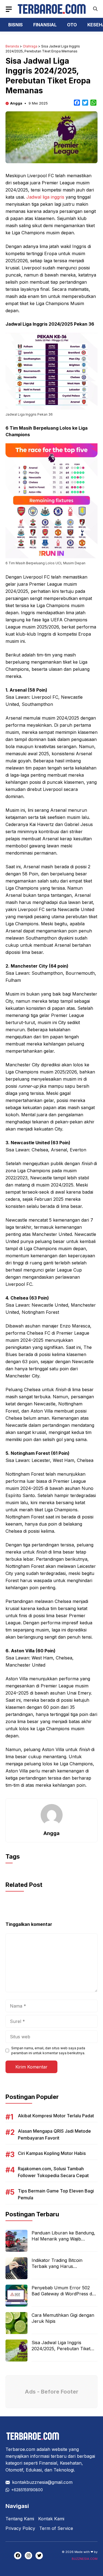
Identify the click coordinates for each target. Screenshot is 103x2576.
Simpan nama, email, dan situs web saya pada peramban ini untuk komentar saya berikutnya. (48, 2051)
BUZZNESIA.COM (85, 2559)
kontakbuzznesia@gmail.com (42, 2482)
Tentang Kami (20, 2519)
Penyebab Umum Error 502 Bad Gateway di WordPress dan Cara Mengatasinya (64, 2294)
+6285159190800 (27, 2490)
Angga (16, 103)
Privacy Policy (20, 2528)
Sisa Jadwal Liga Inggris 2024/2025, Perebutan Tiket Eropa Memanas (61, 2349)
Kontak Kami (51, 2519)
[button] (95, 9)
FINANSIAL (45, 25)
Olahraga (30, 46)
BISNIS (16, 25)
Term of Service (56, 2528)
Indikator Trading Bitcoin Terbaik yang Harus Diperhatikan (57, 2266)
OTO (72, 25)
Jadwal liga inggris (45, 197)
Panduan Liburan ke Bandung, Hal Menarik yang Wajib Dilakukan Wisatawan (63, 2239)
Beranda (12, 46)
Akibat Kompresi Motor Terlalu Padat (56, 2116)
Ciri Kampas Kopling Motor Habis (52, 2153)
